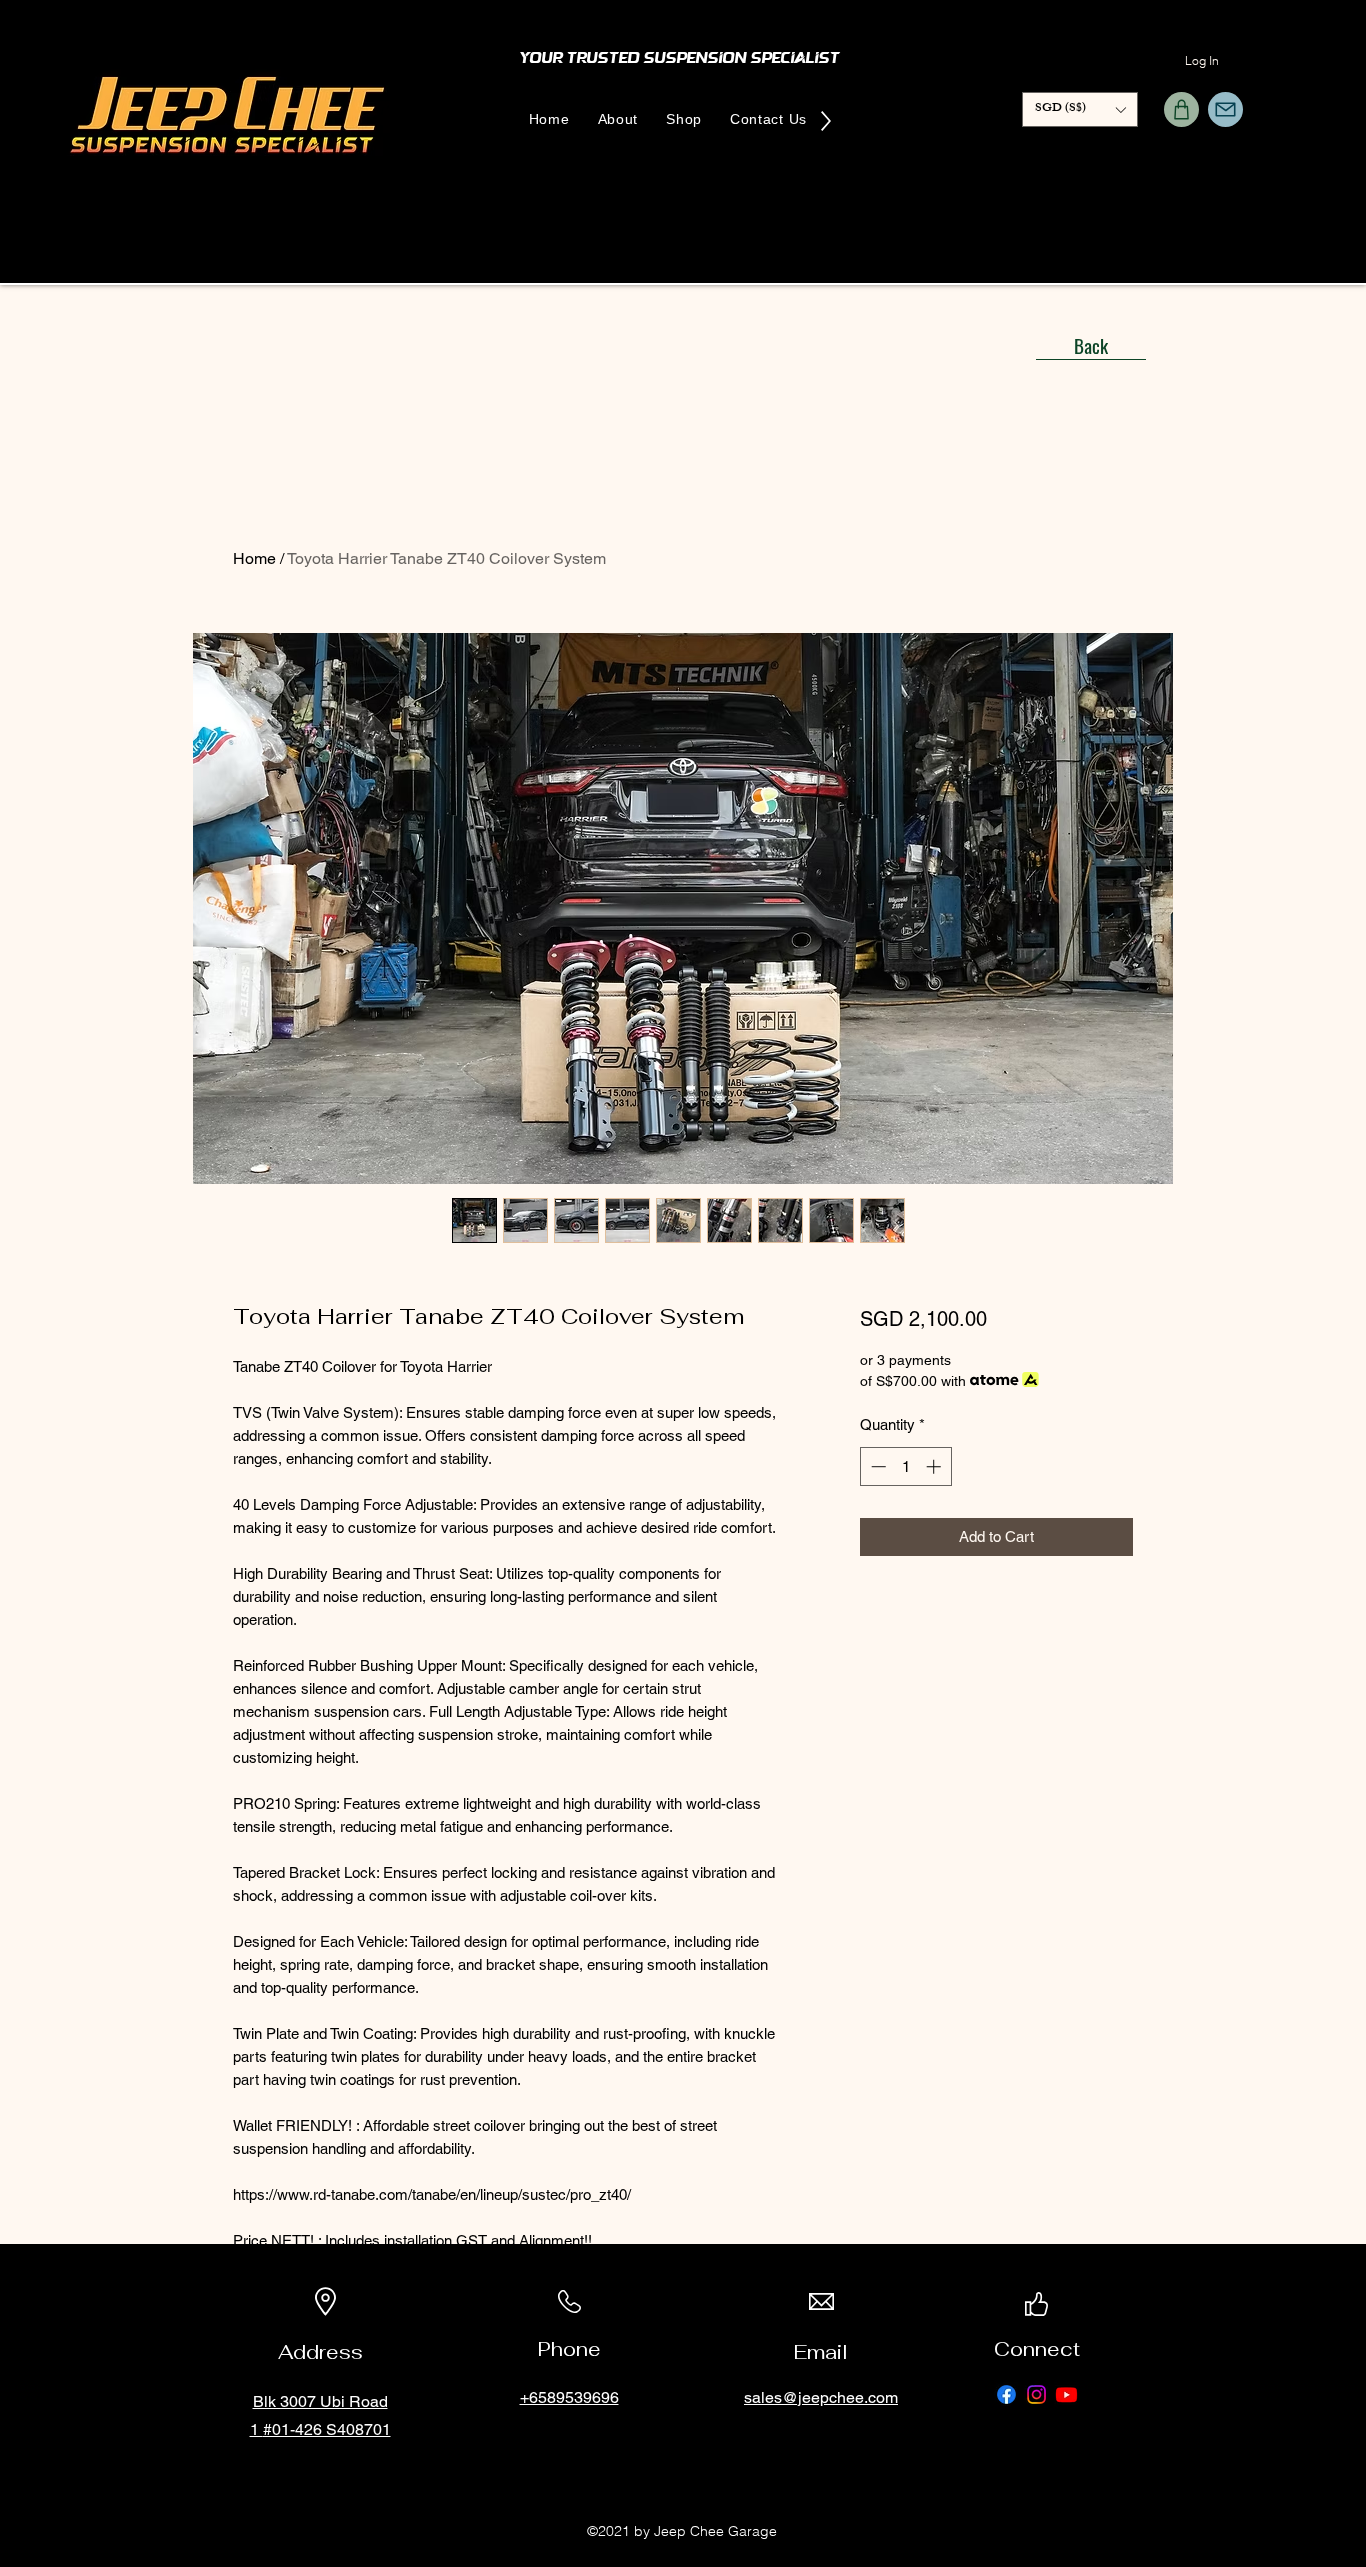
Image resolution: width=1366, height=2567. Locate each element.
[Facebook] (1006, 2394)
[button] (1080, 109)
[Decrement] (876, 1466)
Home (254, 558)
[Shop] (1181, 109)
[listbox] (1080, 109)
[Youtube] (1066, 2394)
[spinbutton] (905, 1466)
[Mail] (1225, 109)
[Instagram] (1036, 2394)
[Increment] (935, 1466)
